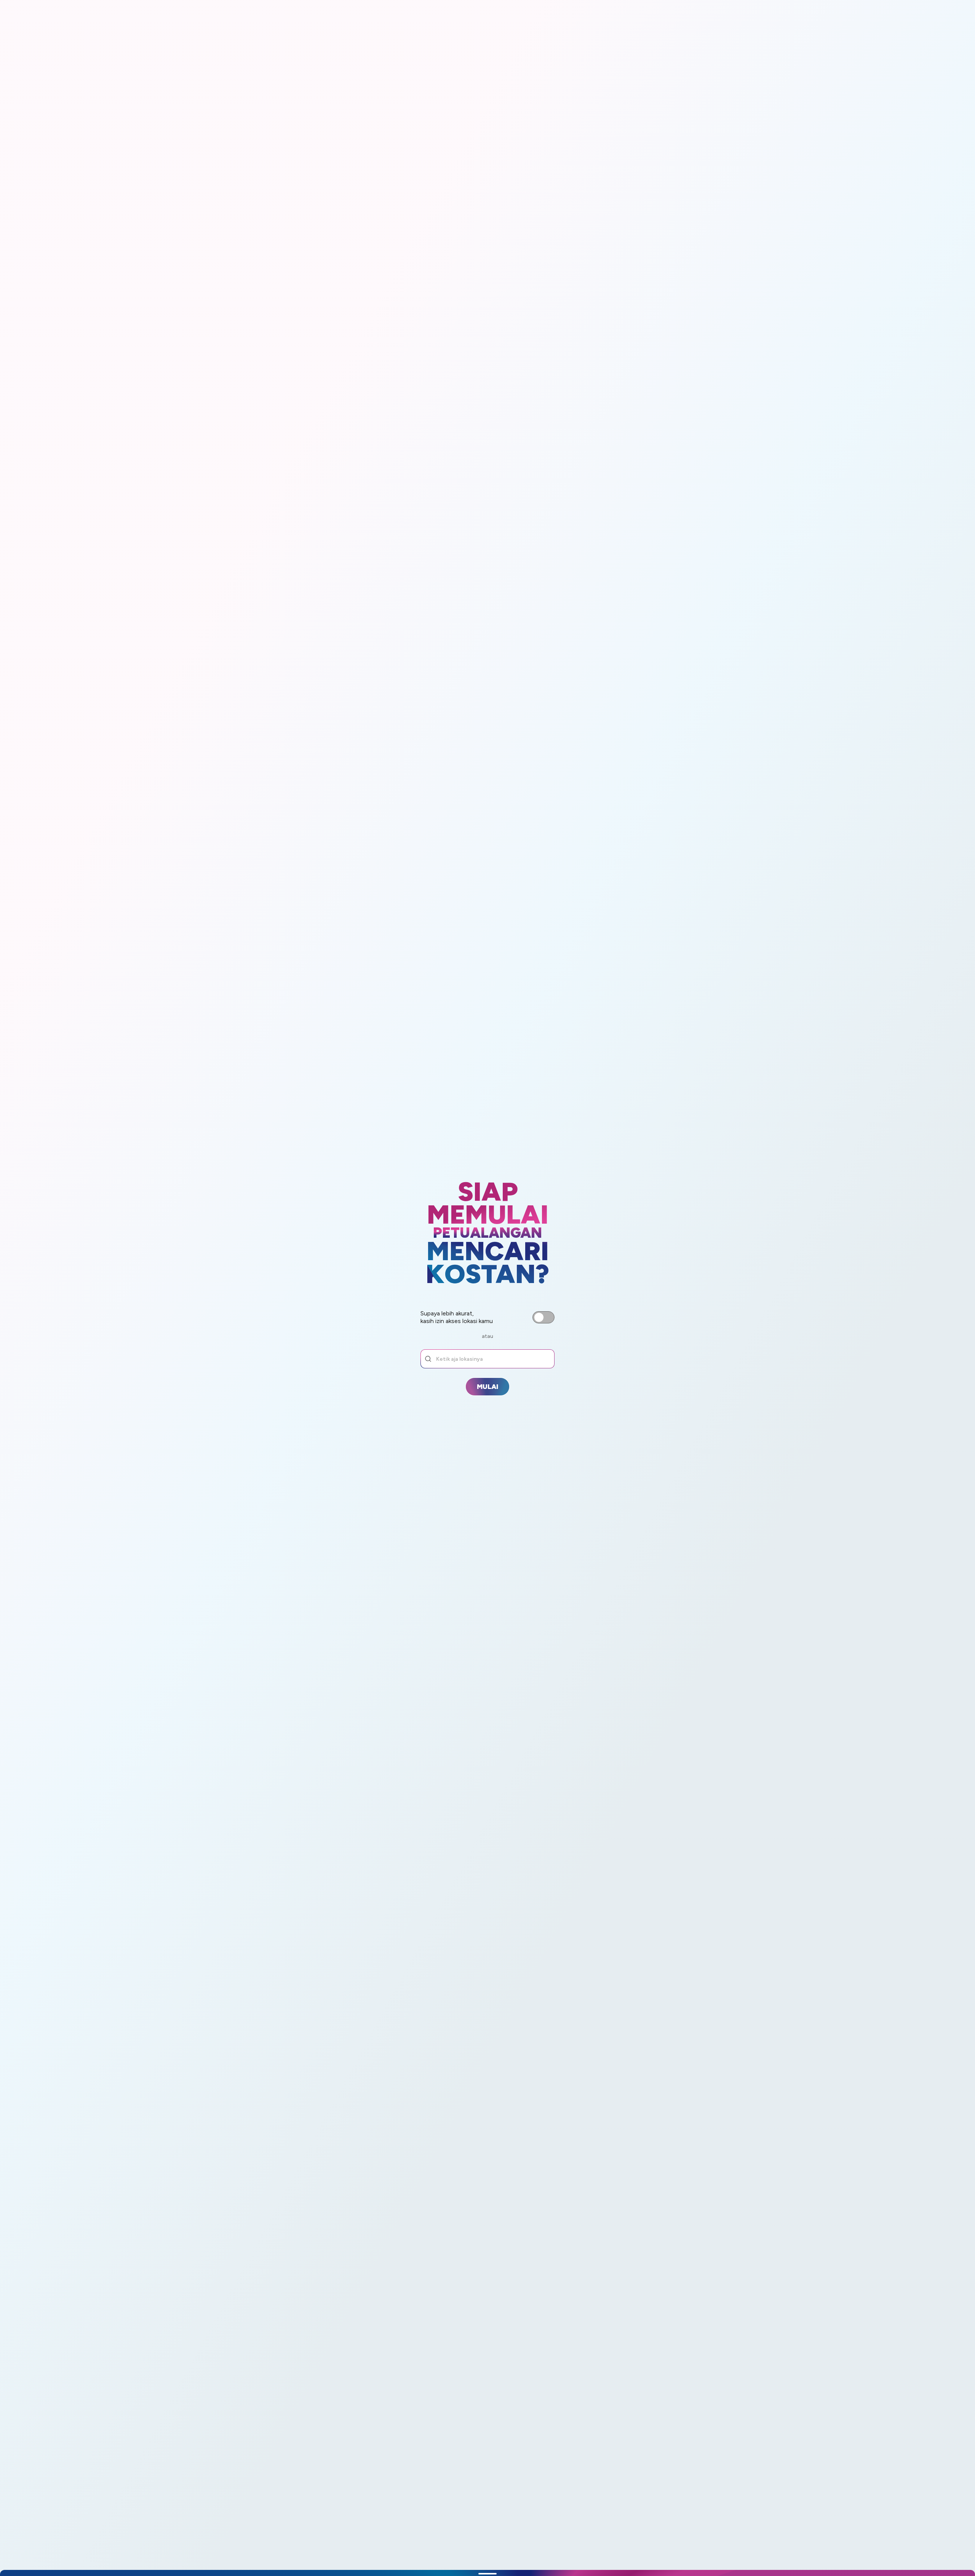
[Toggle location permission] (543, 1317)
